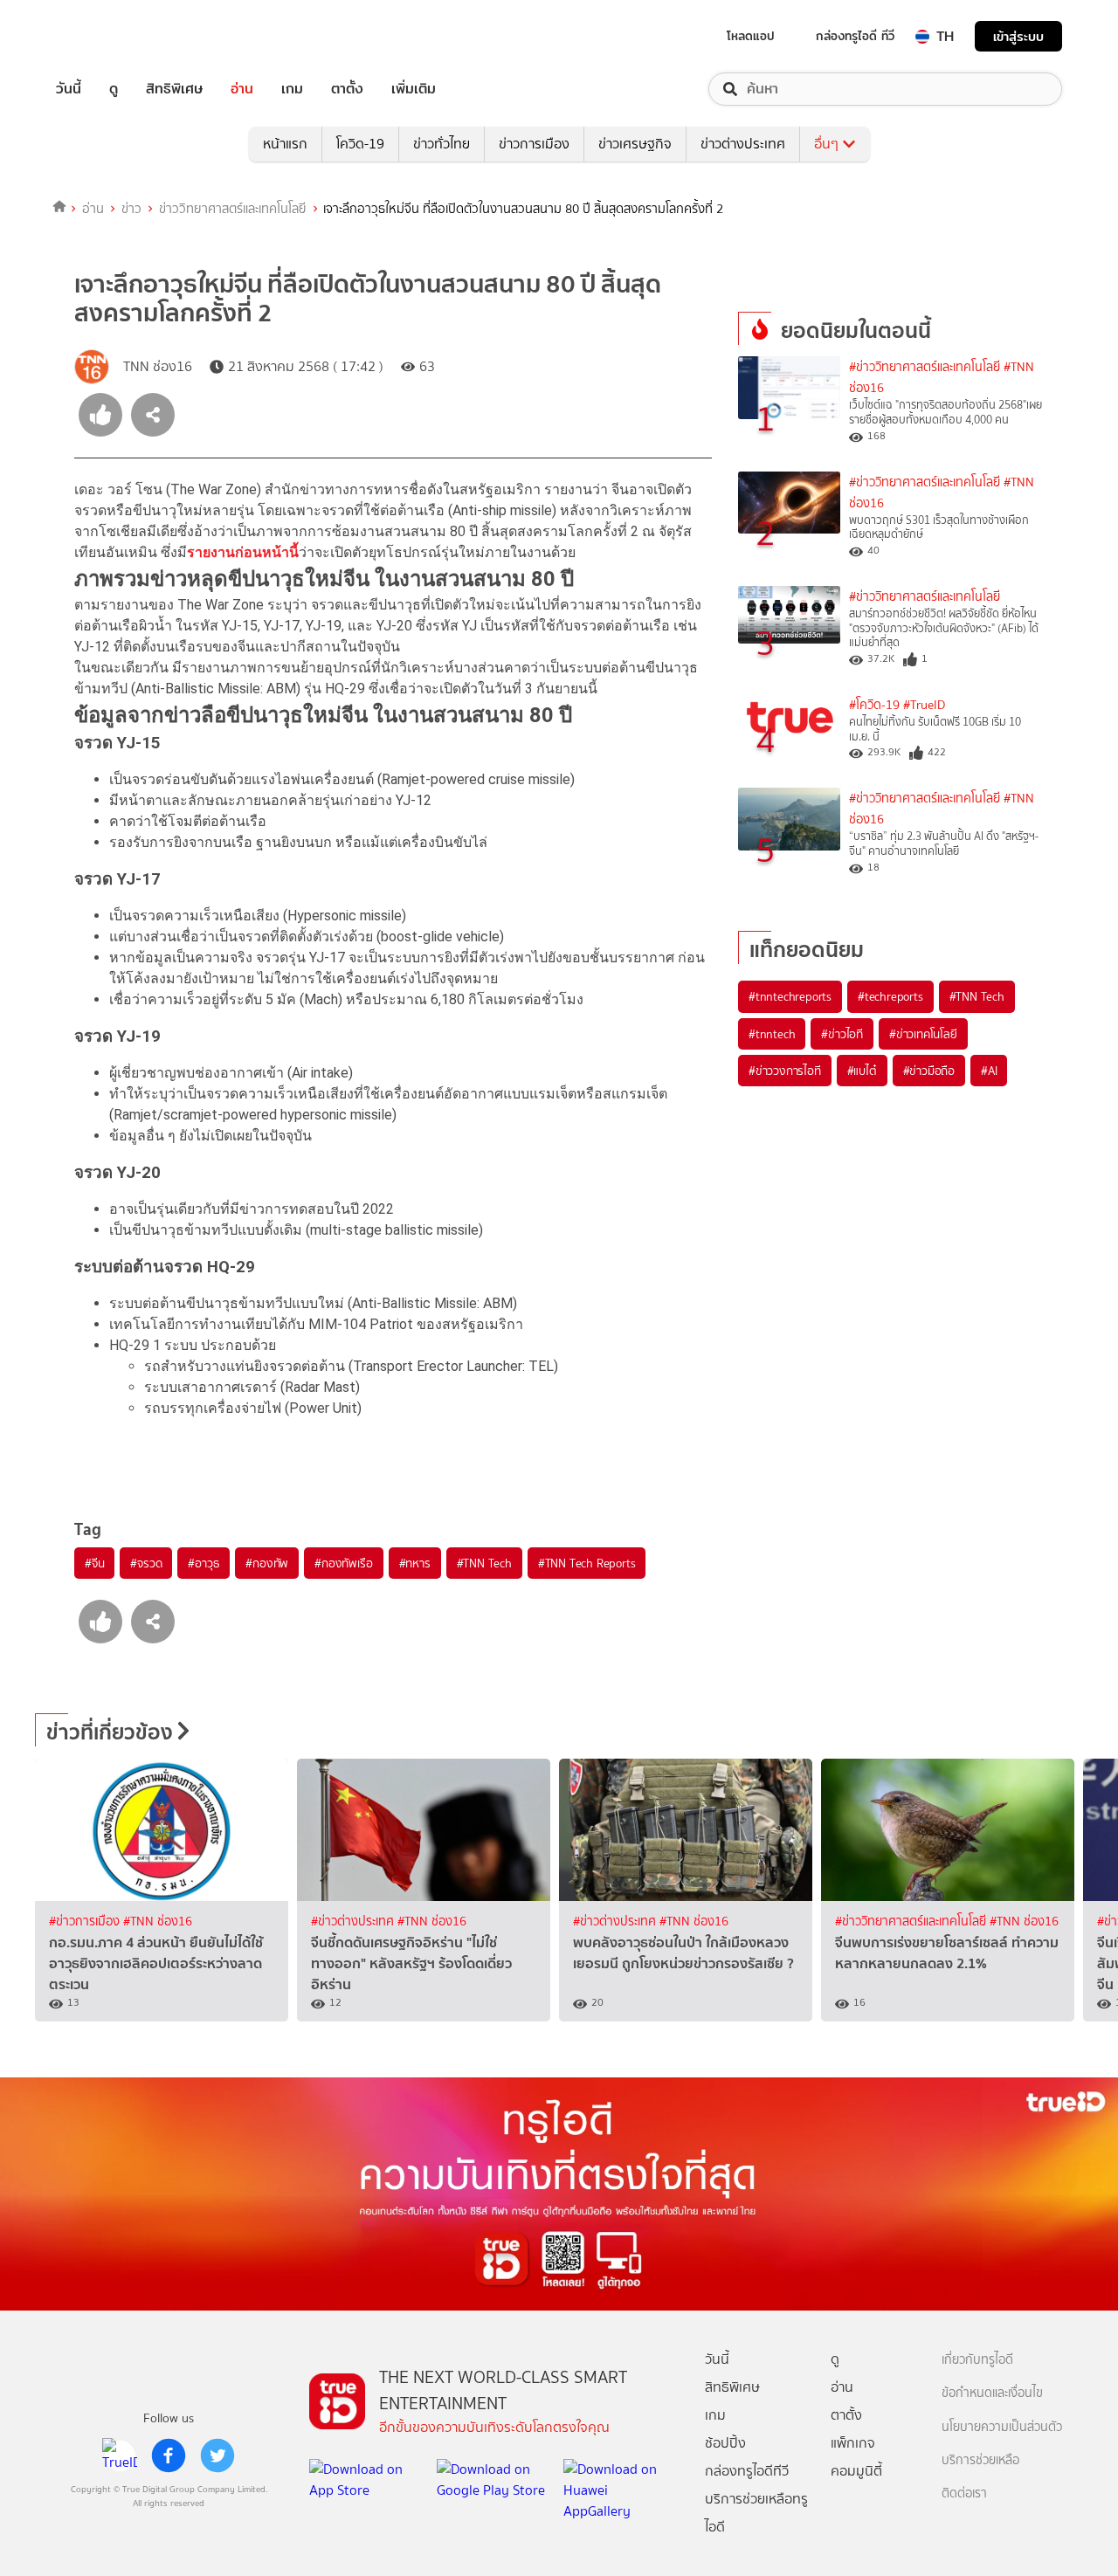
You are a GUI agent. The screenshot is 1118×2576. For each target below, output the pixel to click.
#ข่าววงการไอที (785, 1071)
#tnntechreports (790, 996)
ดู (114, 89)
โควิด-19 (360, 144)
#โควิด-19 (874, 705)
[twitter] (217, 2455)
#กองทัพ (267, 1563)
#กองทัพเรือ (343, 1563)
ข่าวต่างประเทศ (743, 144)
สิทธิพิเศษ (174, 89)
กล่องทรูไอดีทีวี (747, 2471)
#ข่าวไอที (842, 1034)
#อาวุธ (204, 1563)
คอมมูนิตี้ (856, 2471)
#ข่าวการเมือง (86, 1922)
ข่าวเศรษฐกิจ (635, 144)
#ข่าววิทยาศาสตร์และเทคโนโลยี (925, 367)
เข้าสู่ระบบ (1018, 36)
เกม (292, 89)
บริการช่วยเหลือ (980, 2460)
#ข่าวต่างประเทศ (354, 1922)
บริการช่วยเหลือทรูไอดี (756, 2513)
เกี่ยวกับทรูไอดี (977, 2360)
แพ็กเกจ (853, 2443)
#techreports (890, 996)
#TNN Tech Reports (587, 1563)
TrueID (108, 36)
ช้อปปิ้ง (725, 2443)
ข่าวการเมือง (534, 144)
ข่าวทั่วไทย (442, 144)
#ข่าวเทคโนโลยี (923, 1034)
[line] (120, 2455)
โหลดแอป (751, 36)
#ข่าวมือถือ (929, 1071)
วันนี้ (69, 89)
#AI (989, 1071)
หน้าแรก (285, 144)
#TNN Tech (484, 1563)
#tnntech (772, 1034)
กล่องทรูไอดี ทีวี (855, 36)
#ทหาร (415, 1563)
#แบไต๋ (862, 1071)
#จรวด (146, 1563)
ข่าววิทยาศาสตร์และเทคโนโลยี (233, 209)
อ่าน (242, 89)
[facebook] (169, 2455)
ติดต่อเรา (964, 2493)
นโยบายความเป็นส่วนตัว (1002, 2427)
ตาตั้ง (347, 89)
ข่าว (131, 209)
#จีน (94, 1563)
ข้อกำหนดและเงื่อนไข (992, 2393)
